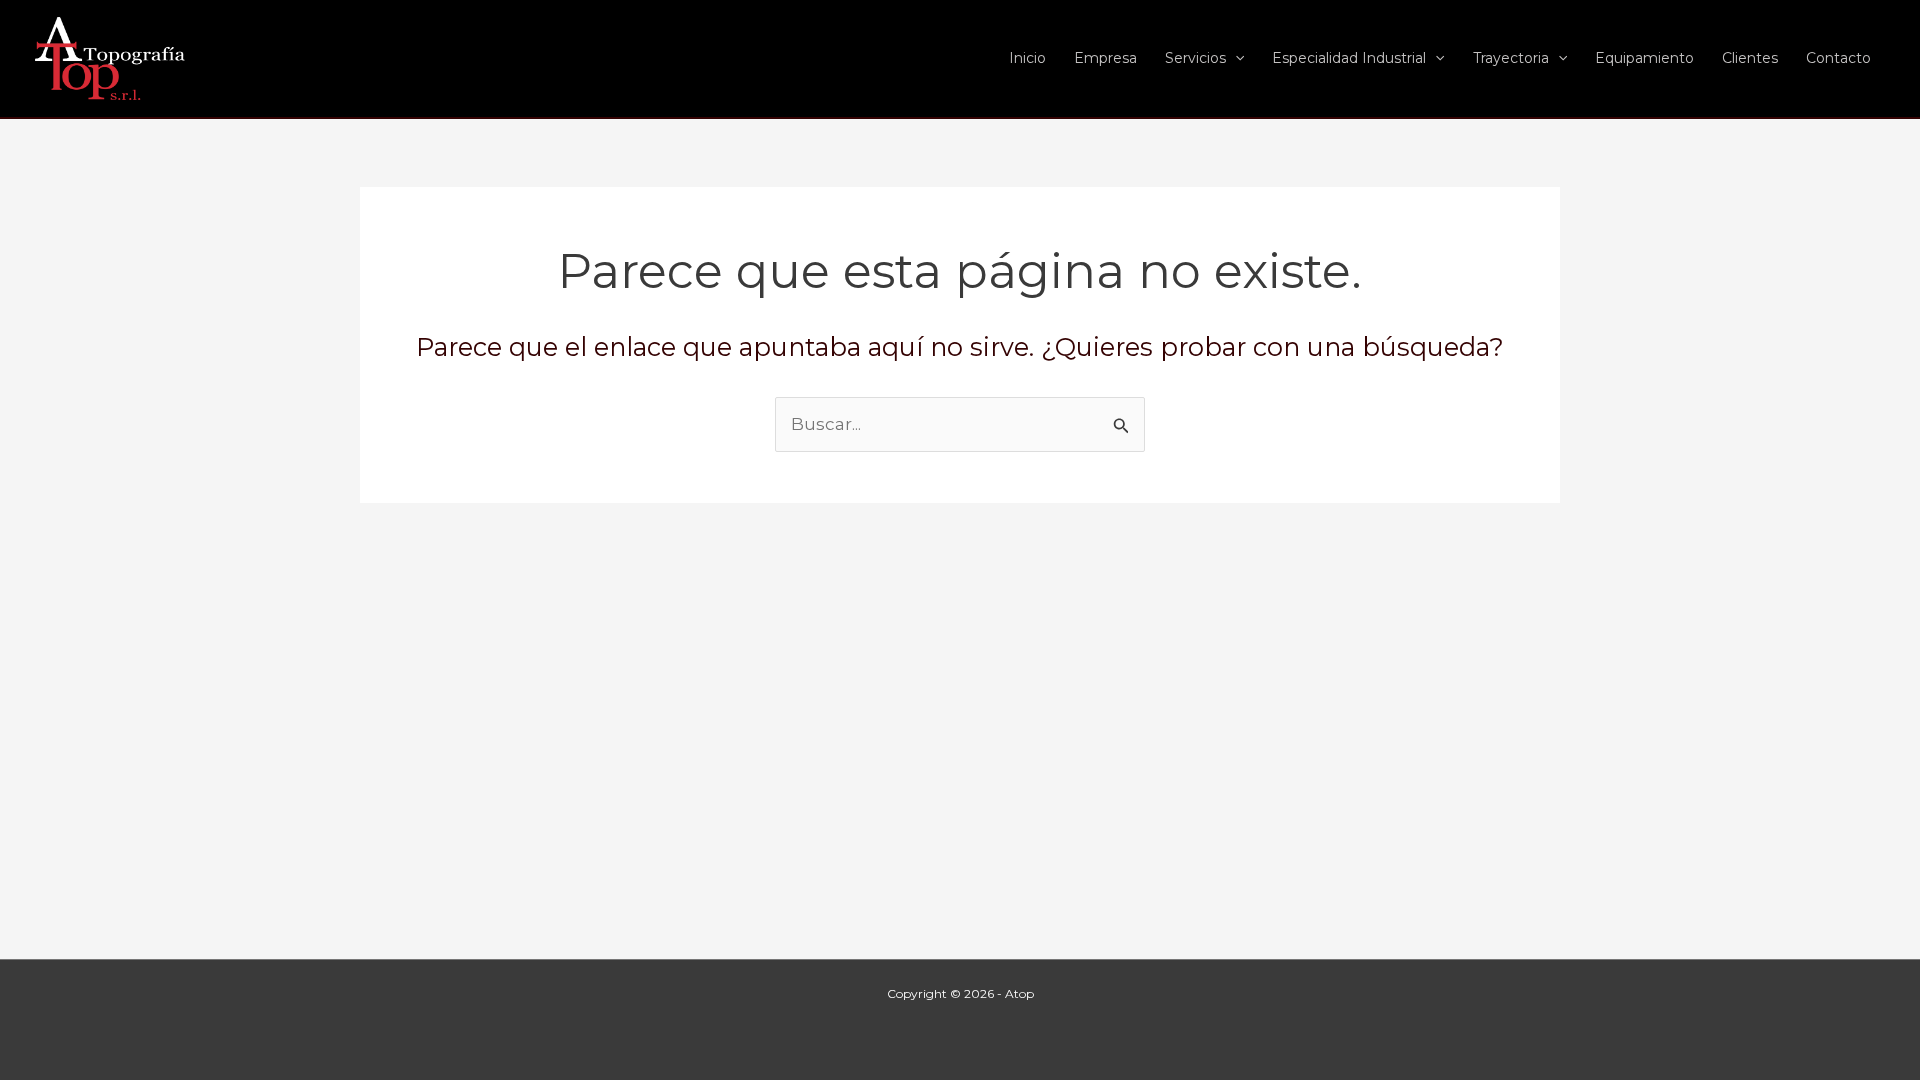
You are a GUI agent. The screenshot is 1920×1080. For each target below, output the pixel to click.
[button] (1235, 58)
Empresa (1105, 58)
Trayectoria (1511, 58)
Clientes (1750, 58)
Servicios (1195, 58)
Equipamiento (1644, 58)
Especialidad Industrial (1349, 58)
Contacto (1838, 58)
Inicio (1027, 58)
